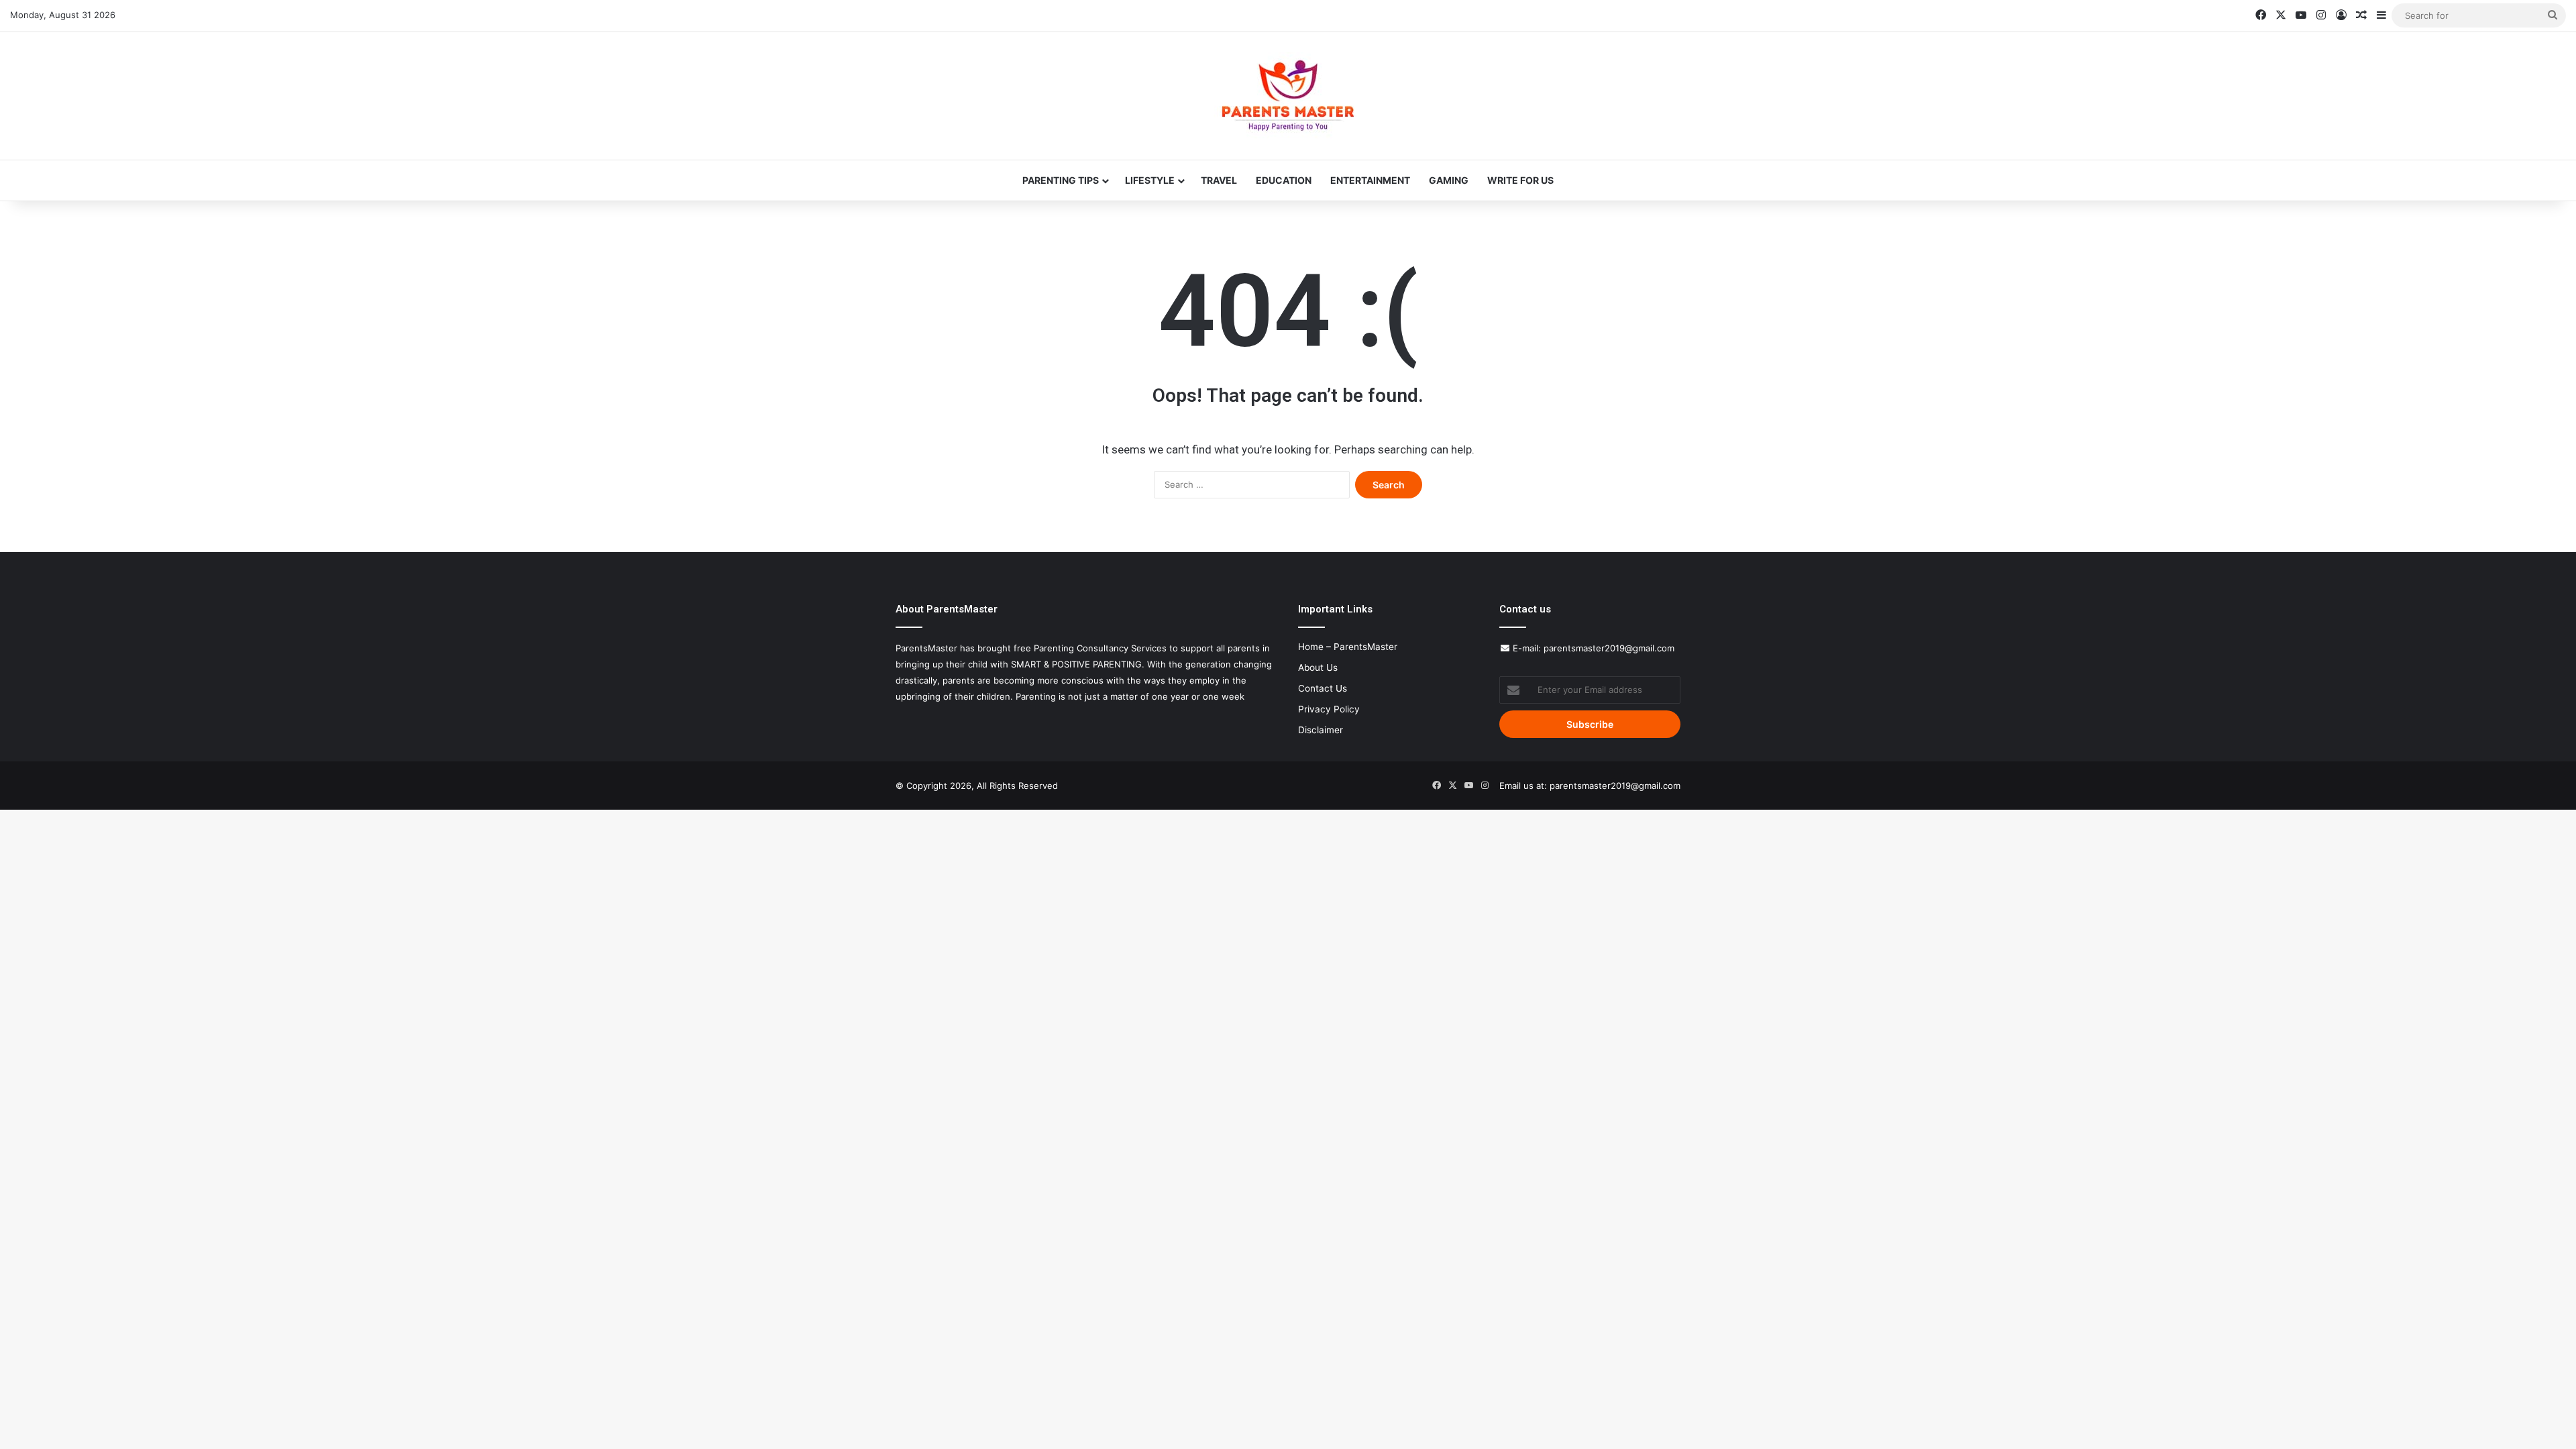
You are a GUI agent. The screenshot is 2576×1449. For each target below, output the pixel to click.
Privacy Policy (1329, 709)
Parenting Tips (1061, 180)
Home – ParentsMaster (1348, 647)
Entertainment (1370, 180)
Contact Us (1323, 688)
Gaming (1449, 180)
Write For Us (1520, 180)
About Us (1318, 667)
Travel (1219, 180)
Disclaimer (1321, 730)
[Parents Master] (1288, 96)
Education (1284, 180)
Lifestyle (1150, 180)
